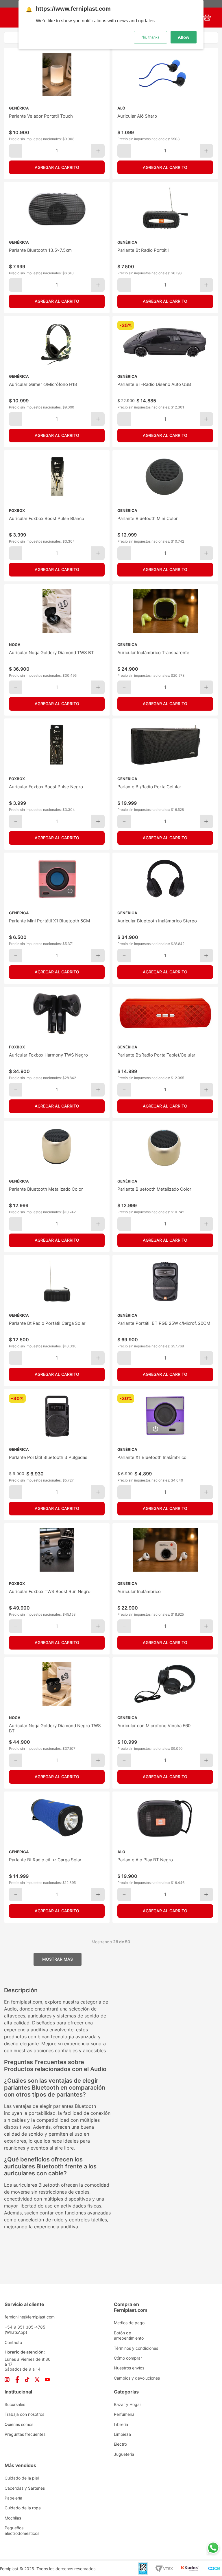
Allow (184, 37)
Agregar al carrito (57, 167)
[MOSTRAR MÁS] (58, 1959)
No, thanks (150, 37)
